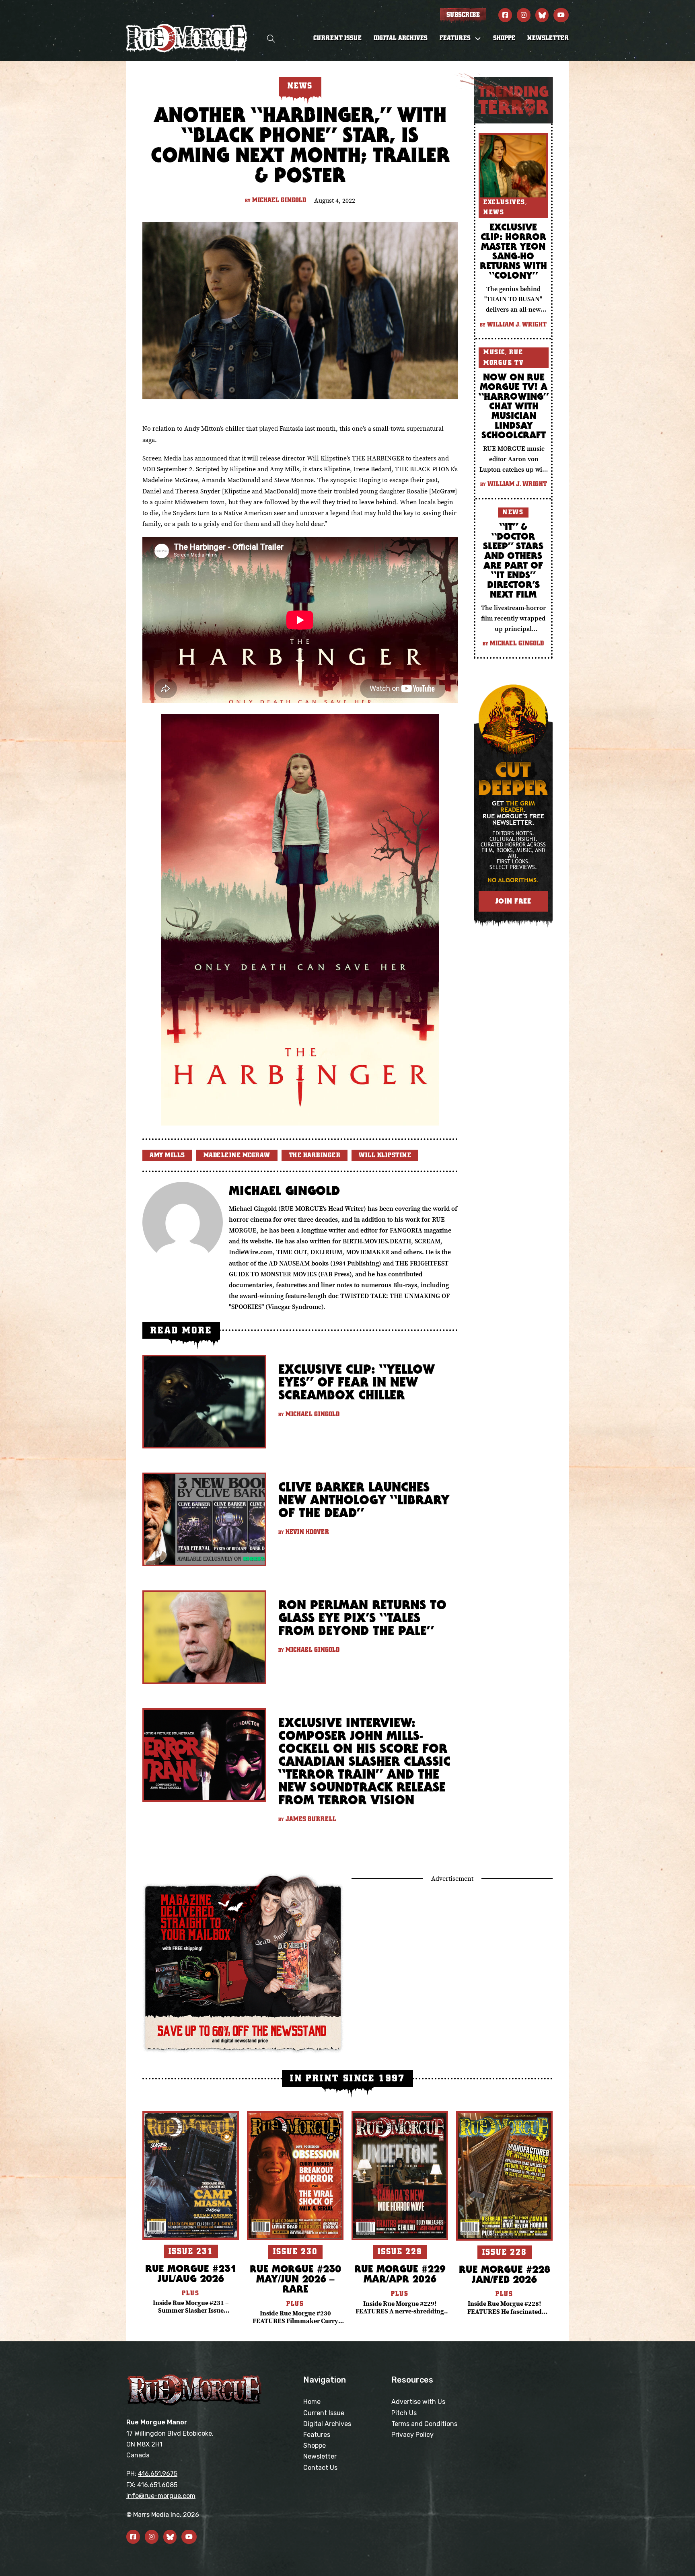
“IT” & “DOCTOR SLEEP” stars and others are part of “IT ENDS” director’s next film (513, 560)
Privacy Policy (412, 2435)
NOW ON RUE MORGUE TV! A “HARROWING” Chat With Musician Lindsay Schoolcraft (514, 406)
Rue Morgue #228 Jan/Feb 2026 (505, 2274)
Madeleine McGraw (237, 1155)
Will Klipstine (385, 1155)
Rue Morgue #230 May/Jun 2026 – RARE (295, 2279)
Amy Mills (167, 1155)
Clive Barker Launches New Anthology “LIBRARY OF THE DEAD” (364, 1500)
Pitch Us (404, 2413)
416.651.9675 (158, 2474)
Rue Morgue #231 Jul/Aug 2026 (191, 2273)
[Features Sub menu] (478, 39)
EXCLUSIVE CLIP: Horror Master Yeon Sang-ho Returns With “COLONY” (513, 251)
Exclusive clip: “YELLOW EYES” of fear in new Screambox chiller (357, 1382)
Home (312, 2402)
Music (494, 352)
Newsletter (548, 38)
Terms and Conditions (424, 2424)
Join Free (513, 901)
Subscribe (463, 15)
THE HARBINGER (315, 1155)
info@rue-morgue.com (161, 2496)
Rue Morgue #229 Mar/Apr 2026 (400, 2274)
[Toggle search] (271, 38)
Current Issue (337, 38)
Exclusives (504, 202)
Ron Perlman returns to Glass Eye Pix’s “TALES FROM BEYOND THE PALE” (362, 1618)
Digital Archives (401, 38)
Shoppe (504, 38)
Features (317, 2435)
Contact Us (320, 2468)
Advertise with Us (418, 2402)
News (494, 212)
